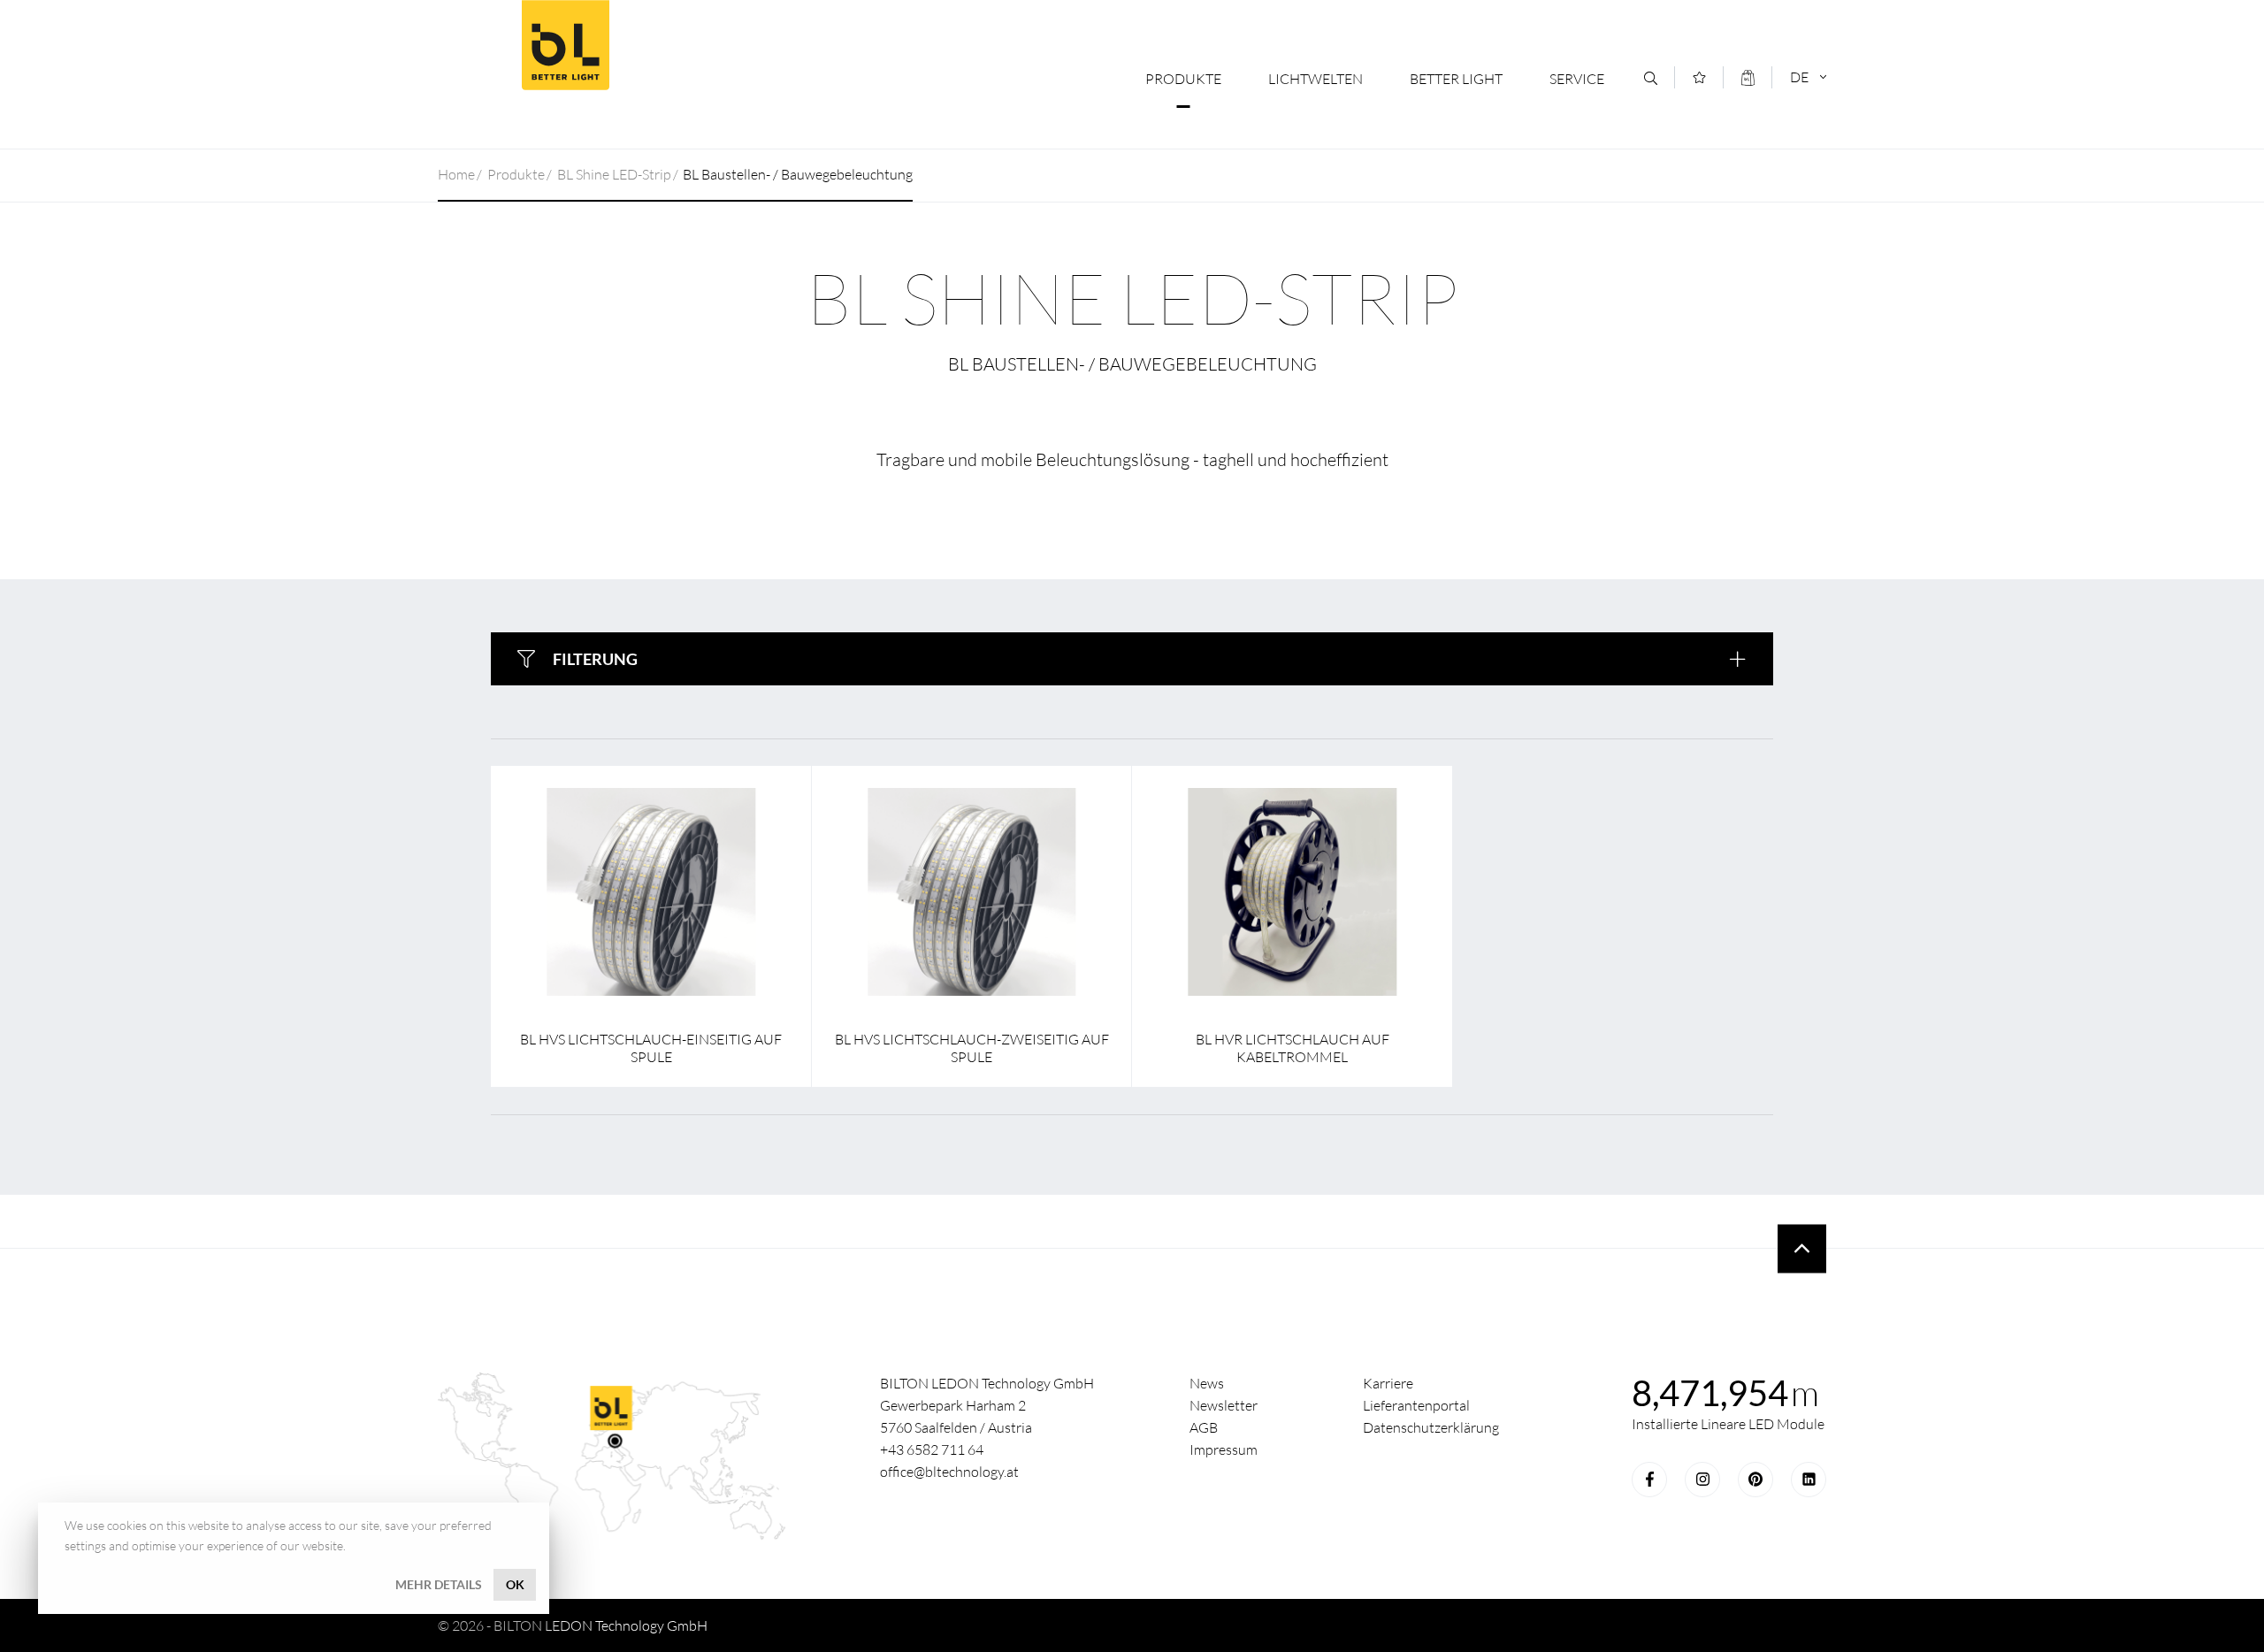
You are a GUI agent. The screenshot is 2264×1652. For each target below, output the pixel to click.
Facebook (1649, 1480)
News (1207, 1383)
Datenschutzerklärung (1431, 1427)
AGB (1204, 1427)
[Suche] (1651, 78)
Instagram (1702, 1480)
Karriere (1388, 1383)
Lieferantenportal (1416, 1405)
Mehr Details (439, 1584)
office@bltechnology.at (949, 1472)
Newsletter (1224, 1405)
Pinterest (1755, 1480)
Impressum (1224, 1449)
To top (1802, 1248)
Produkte (1183, 79)
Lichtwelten (1316, 79)
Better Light (565, 45)
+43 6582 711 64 (932, 1449)
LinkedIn (1809, 1480)
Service (1577, 79)
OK (515, 1584)
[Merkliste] (1699, 77)
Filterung (595, 659)
